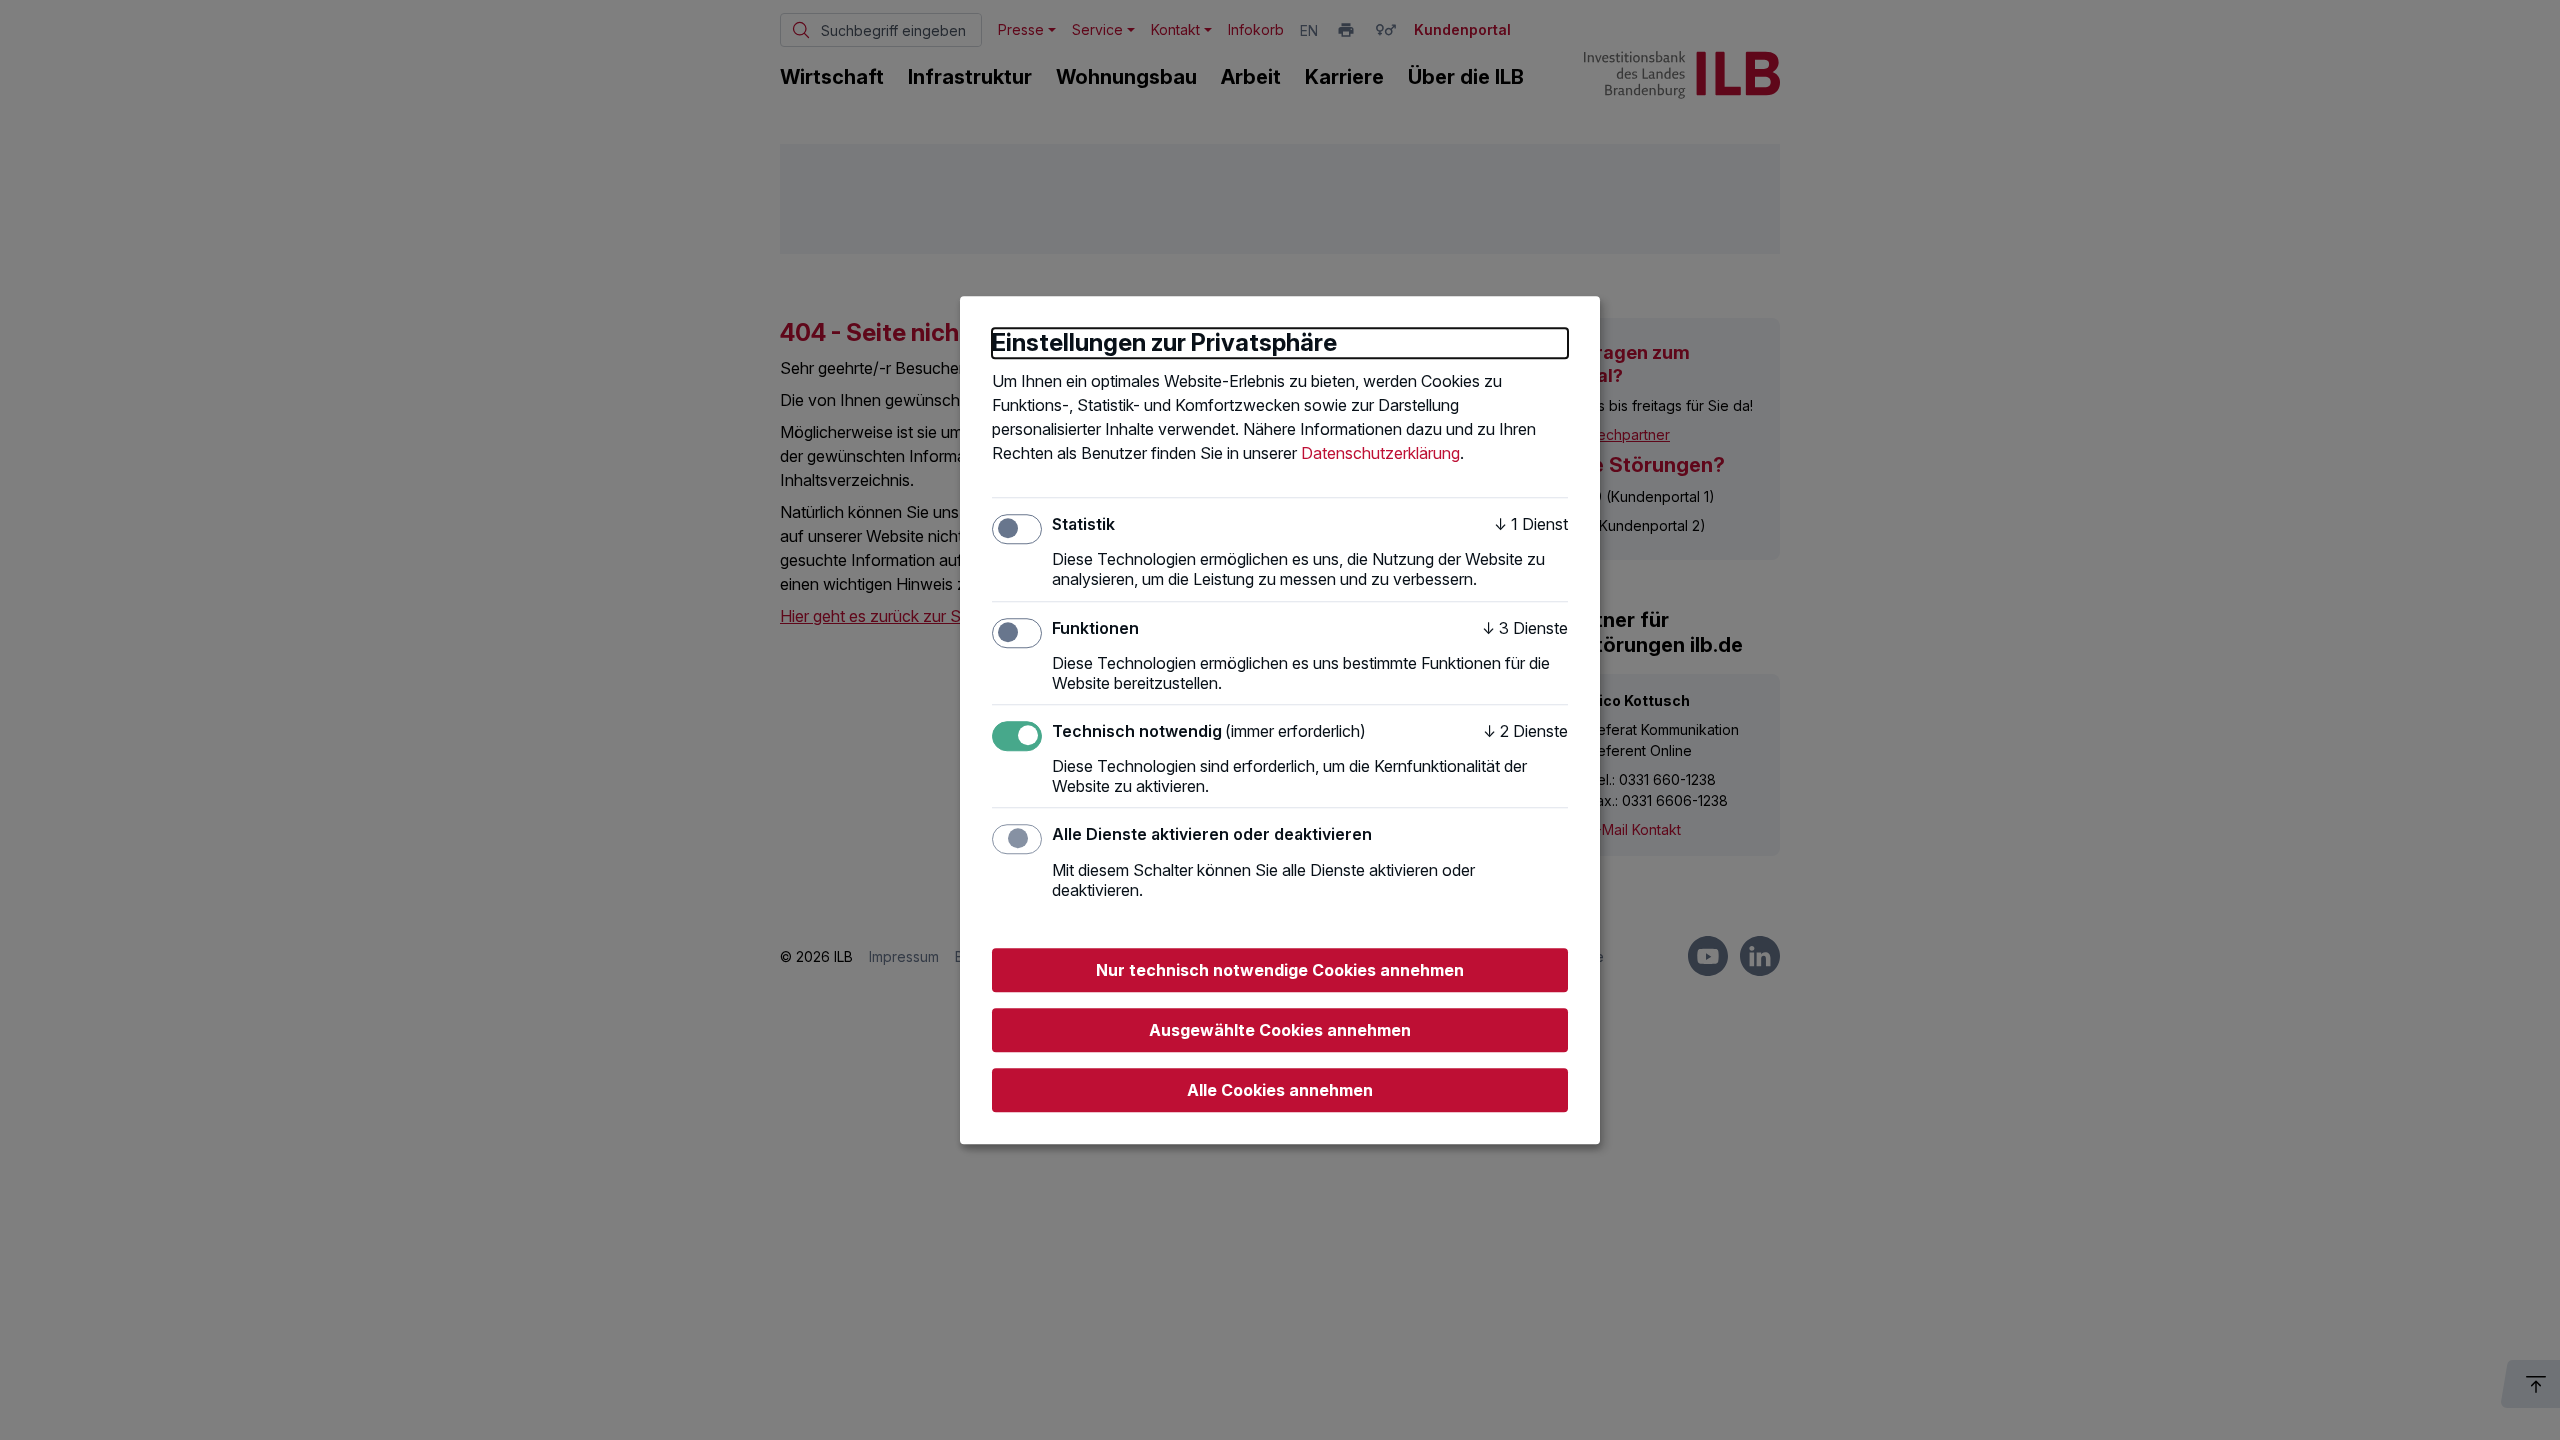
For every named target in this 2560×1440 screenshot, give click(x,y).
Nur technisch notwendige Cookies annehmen (1280, 970)
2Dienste (1525, 731)
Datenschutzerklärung (1380, 453)
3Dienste (1525, 628)
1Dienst (1531, 524)
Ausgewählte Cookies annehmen (1280, 1030)
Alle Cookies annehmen (1280, 1090)
